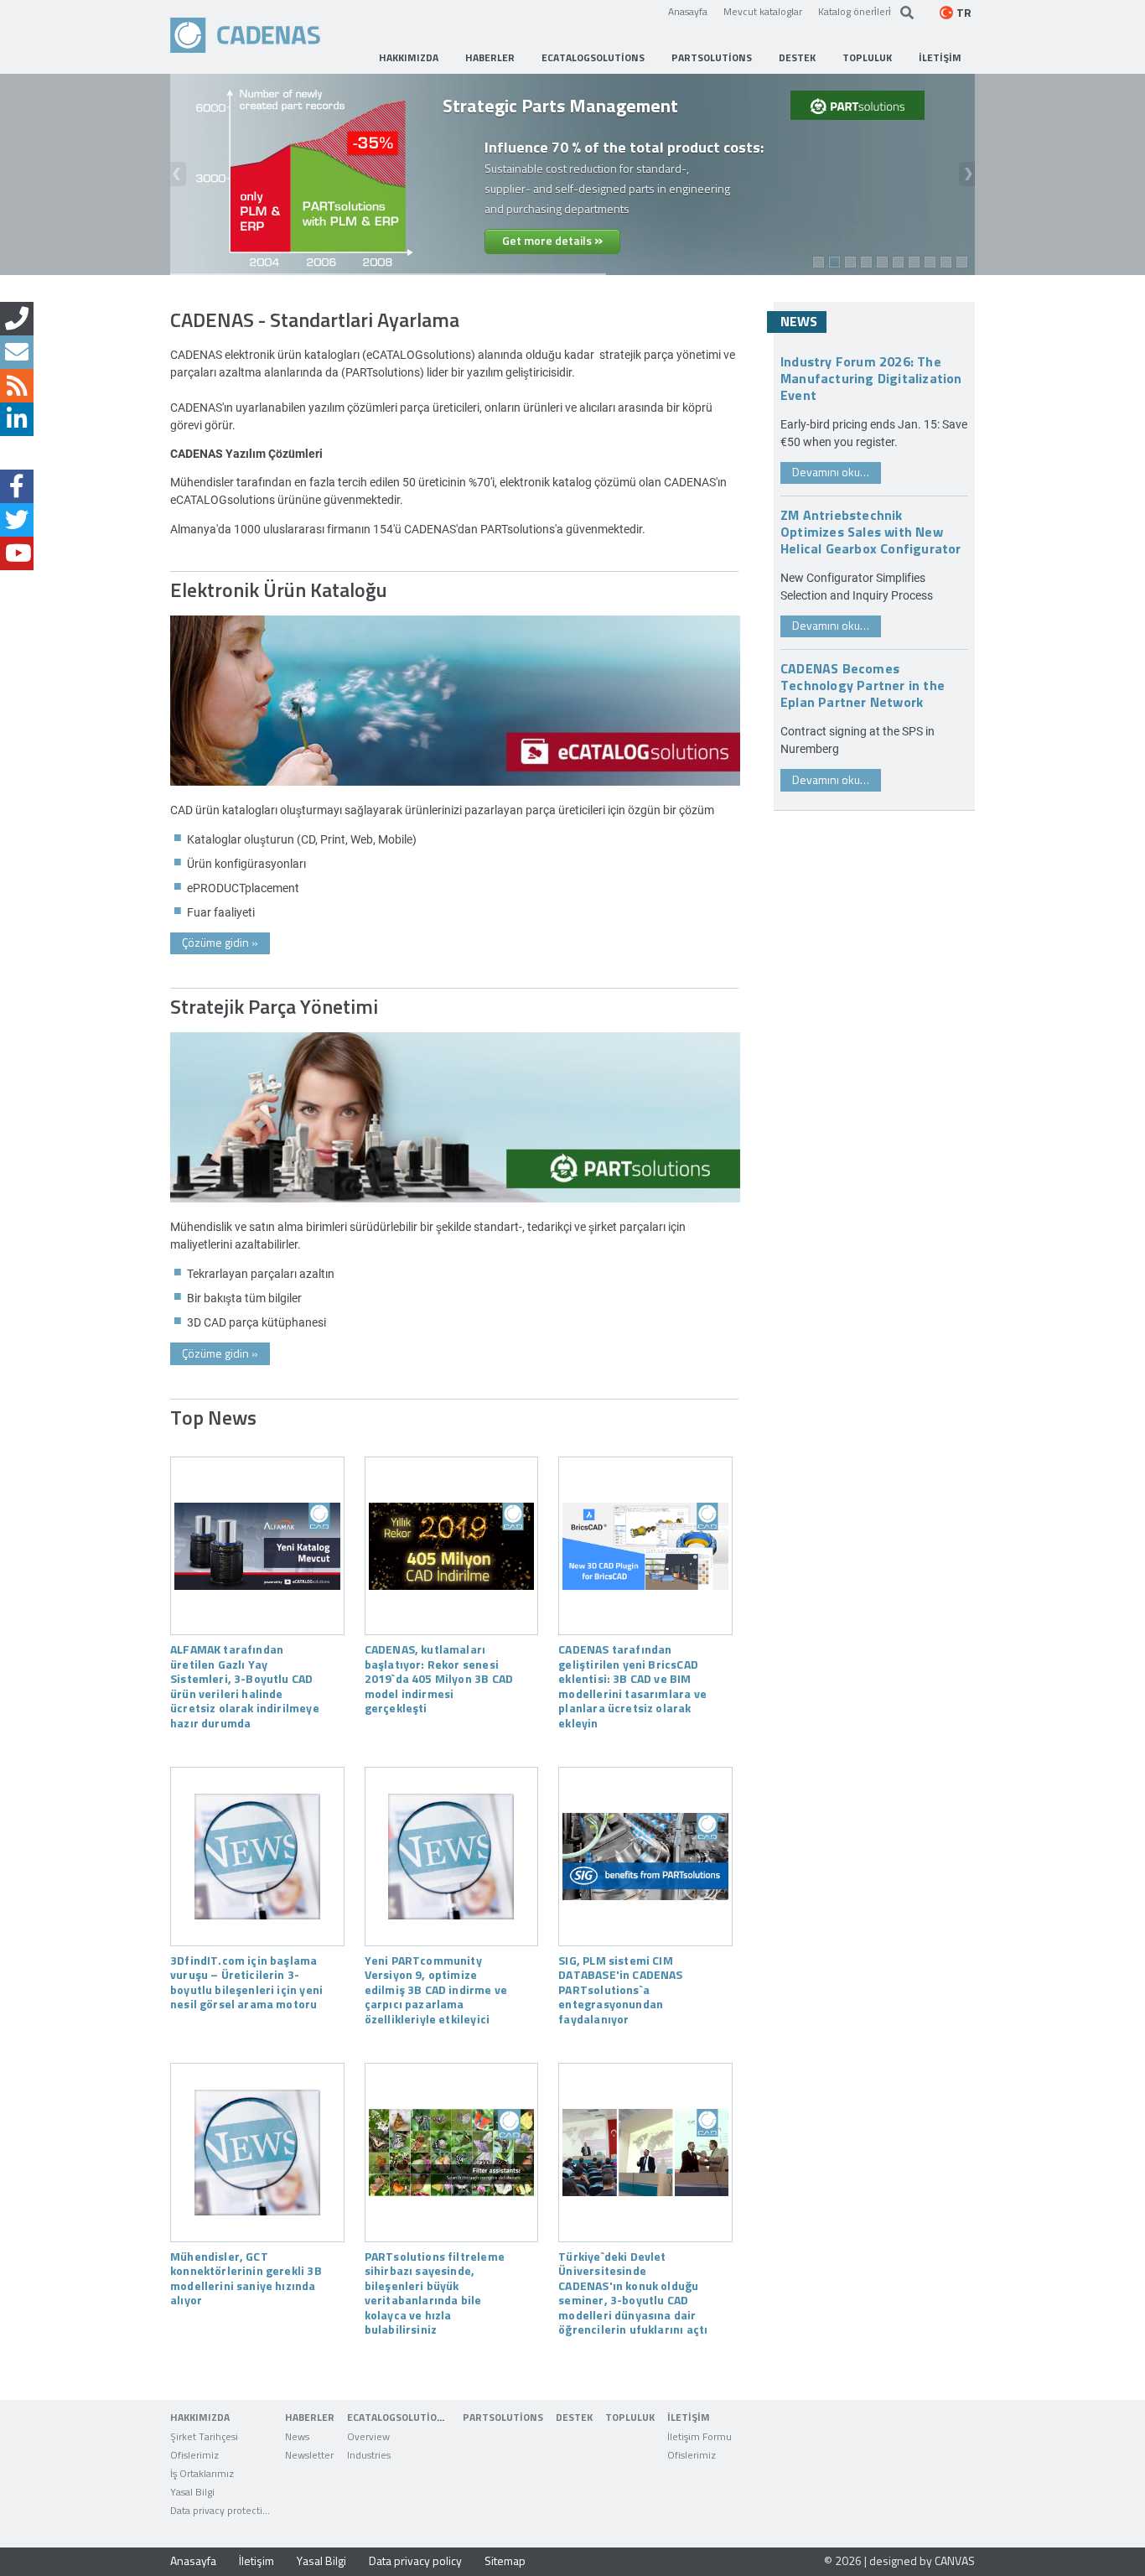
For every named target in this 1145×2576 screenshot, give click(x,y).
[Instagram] (17, 453)
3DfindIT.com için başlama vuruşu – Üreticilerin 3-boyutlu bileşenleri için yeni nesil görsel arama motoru (246, 1982)
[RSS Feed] (17, 386)
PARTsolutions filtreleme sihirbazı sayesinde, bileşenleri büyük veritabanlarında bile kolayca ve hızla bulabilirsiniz (435, 2293)
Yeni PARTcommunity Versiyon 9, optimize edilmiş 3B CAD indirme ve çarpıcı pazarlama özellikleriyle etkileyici (436, 1989)
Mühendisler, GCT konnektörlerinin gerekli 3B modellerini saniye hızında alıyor (246, 2278)
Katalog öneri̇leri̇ (855, 11)
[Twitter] (17, 520)
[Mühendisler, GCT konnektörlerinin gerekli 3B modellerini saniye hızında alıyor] (257, 2153)
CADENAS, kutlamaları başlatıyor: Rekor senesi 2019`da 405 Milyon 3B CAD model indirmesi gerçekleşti (439, 1678)
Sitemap (505, 2560)
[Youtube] (17, 553)
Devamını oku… (831, 472)
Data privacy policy (415, 2560)
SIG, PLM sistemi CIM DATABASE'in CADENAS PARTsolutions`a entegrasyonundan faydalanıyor (620, 1989)
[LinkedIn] (17, 419)
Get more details (552, 239)
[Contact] (17, 319)
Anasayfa (688, 11)
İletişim (256, 2560)
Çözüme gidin (220, 942)
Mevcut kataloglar (763, 11)
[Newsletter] (17, 352)
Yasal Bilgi (321, 2560)
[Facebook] (17, 486)
